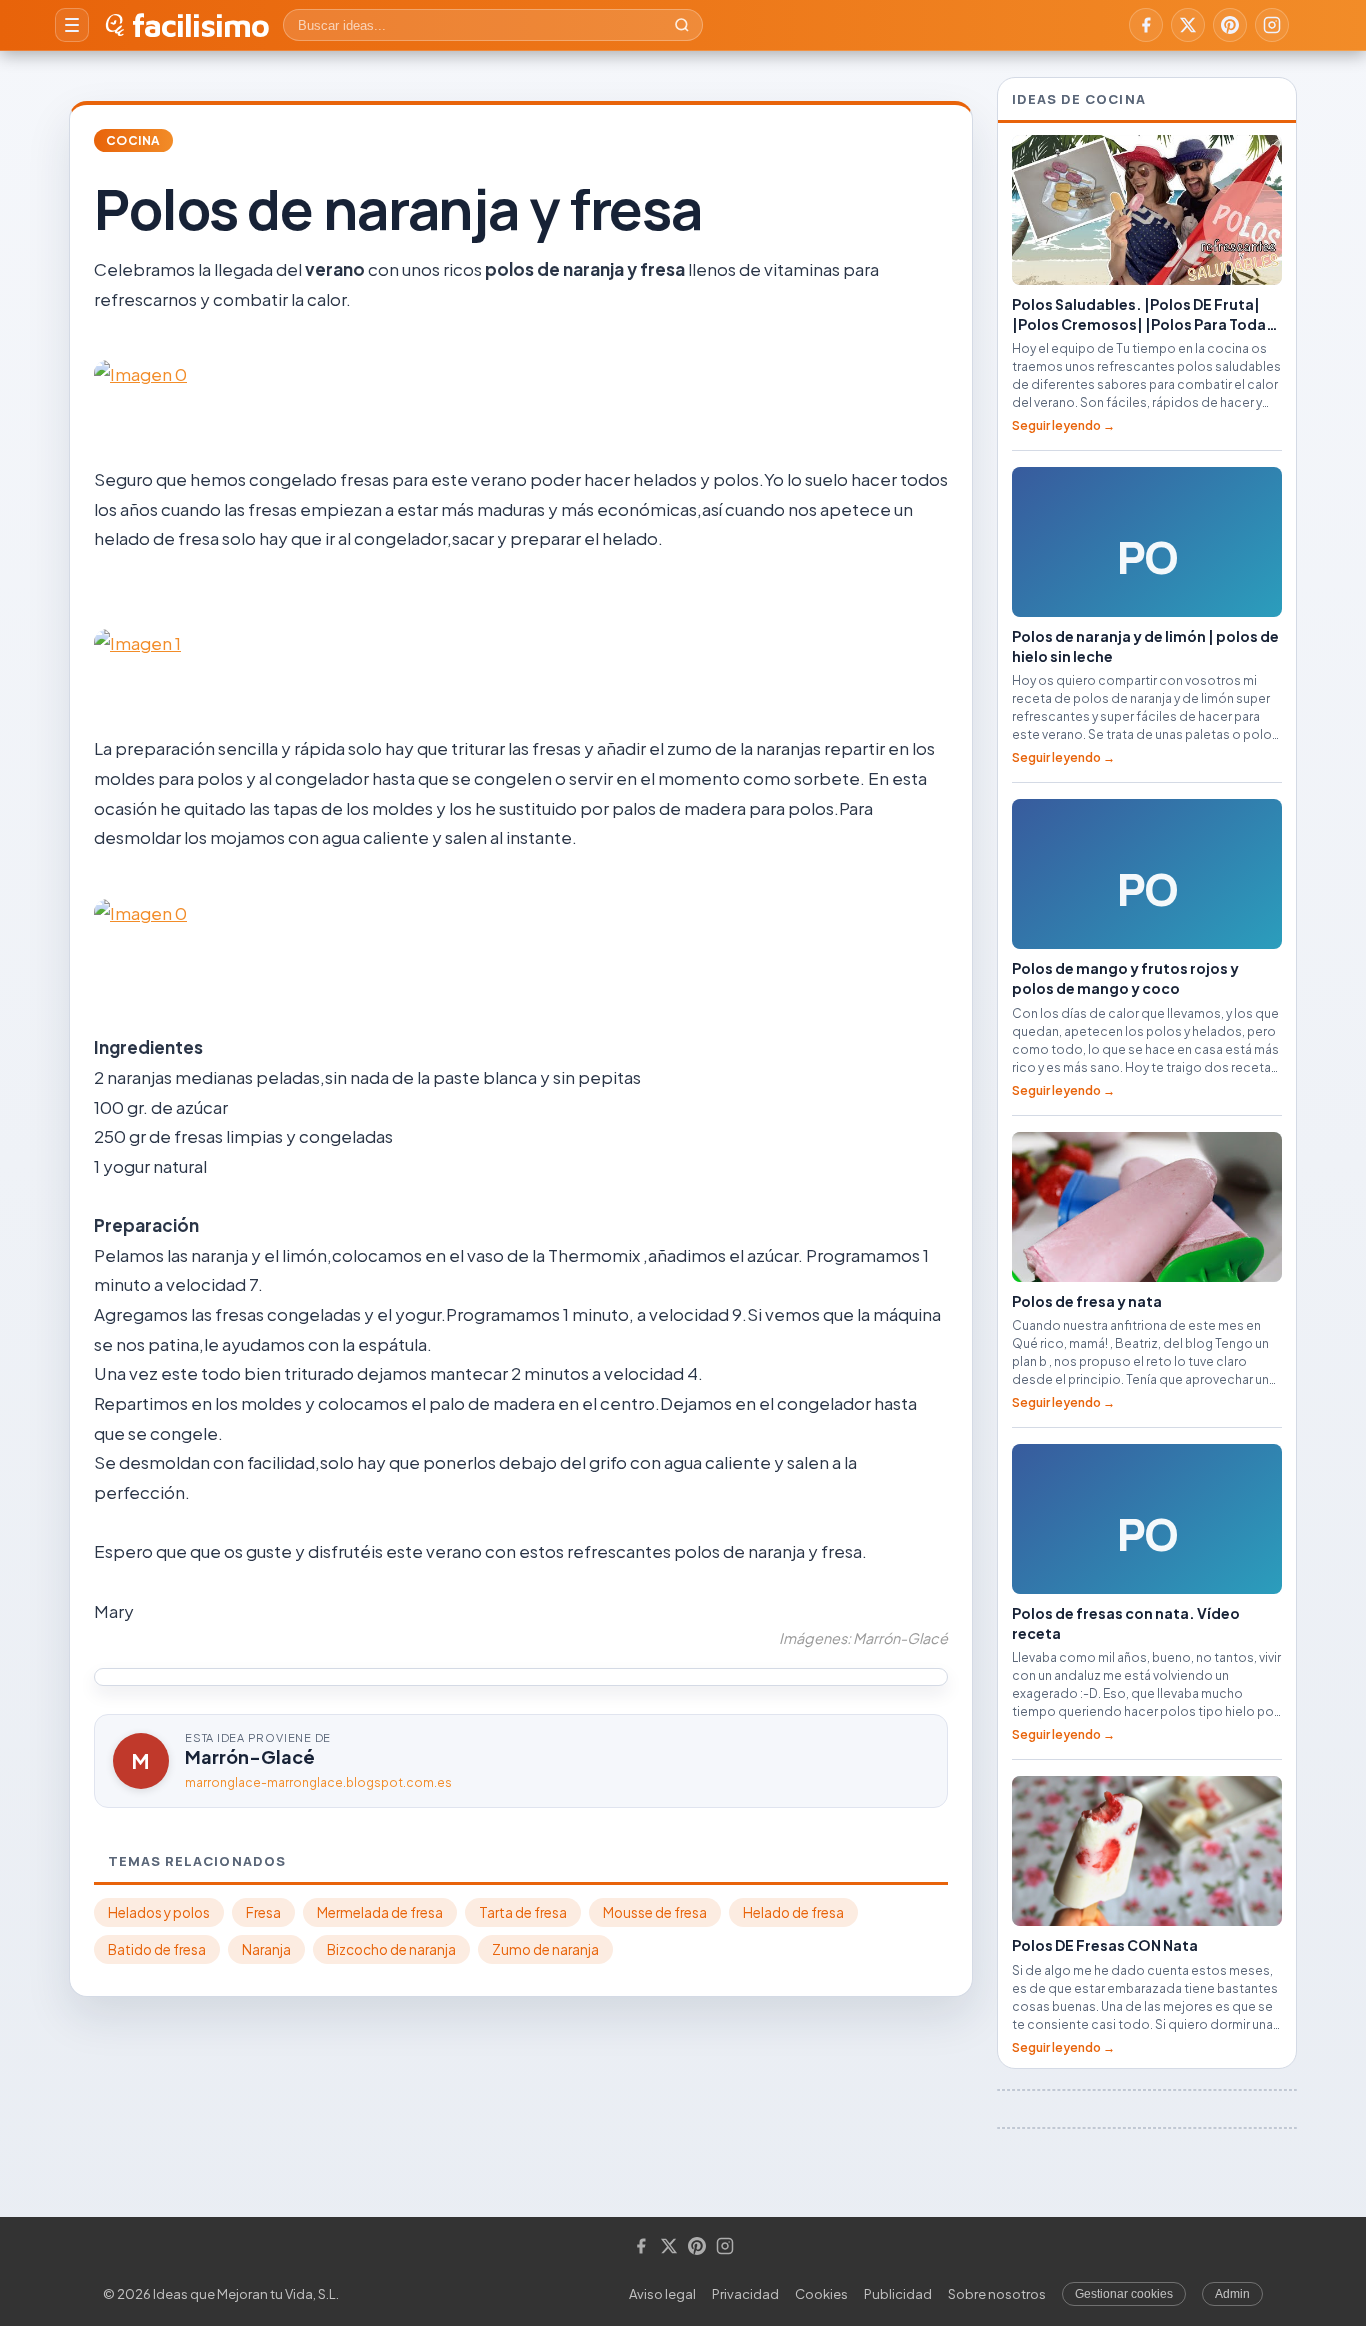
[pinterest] (1230, 25)
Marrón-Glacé (250, 1756)
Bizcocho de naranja (391, 1949)
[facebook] (1146, 25)
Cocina (133, 140)
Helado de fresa (793, 1912)
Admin (1232, 2294)
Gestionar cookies (1124, 2294)
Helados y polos (159, 1912)
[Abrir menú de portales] (72, 25)
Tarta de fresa (523, 1912)
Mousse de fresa (655, 1912)
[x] (1188, 25)
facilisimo (200, 25)
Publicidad (898, 2294)
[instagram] (1272, 25)
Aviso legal (662, 2294)
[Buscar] (682, 25)
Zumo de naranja (545, 1949)
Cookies (821, 2294)
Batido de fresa (157, 1949)
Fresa (263, 1912)
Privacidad (745, 2294)
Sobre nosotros (997, 2294)
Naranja (266, 1949)
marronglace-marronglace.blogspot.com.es (318, 1782)
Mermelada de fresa (380, 1912)
